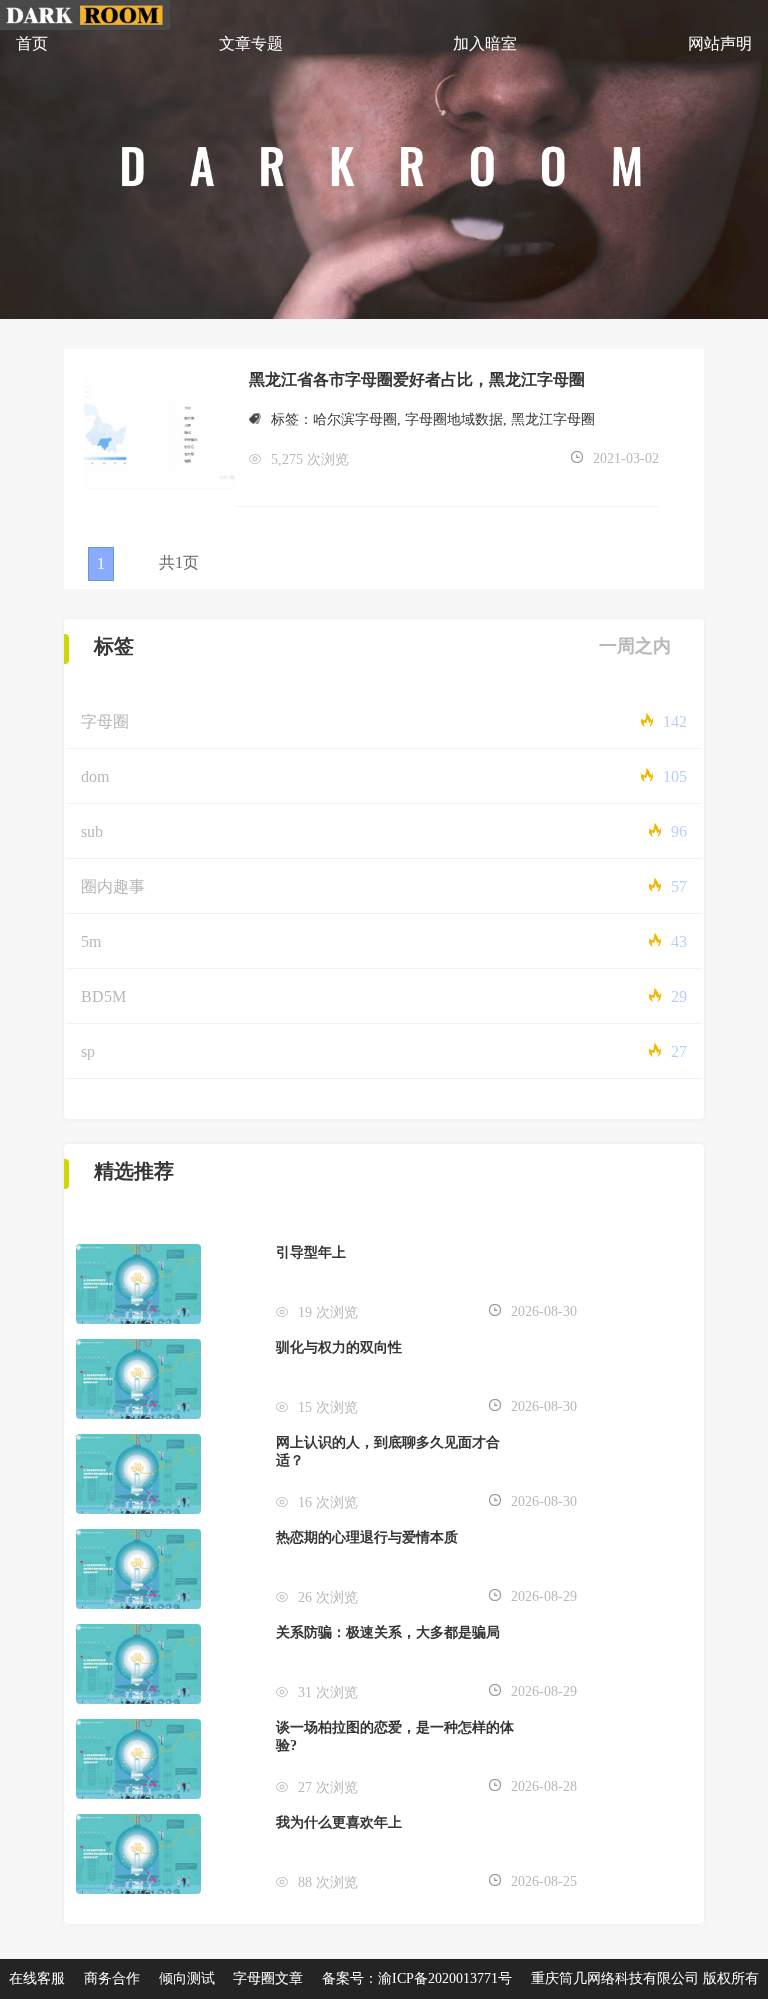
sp (88, 1051)
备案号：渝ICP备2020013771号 (417, 1978)
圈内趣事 (113, 886)
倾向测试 (187, 1978)
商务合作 (112, 1978)
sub (92, 831)
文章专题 (251, 43)
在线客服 (37, 1978)
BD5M (103, 996)
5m (91, 941)
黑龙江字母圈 (553, 419)
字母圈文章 (268, 1978)
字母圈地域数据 (454, 419)
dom (95, 776)
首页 (32, 43)
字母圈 (105, 721)
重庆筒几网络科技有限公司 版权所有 (645, 1978)
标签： (292, 419)
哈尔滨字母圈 (355, 419)
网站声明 (720, 43)
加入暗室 (485, 43)
